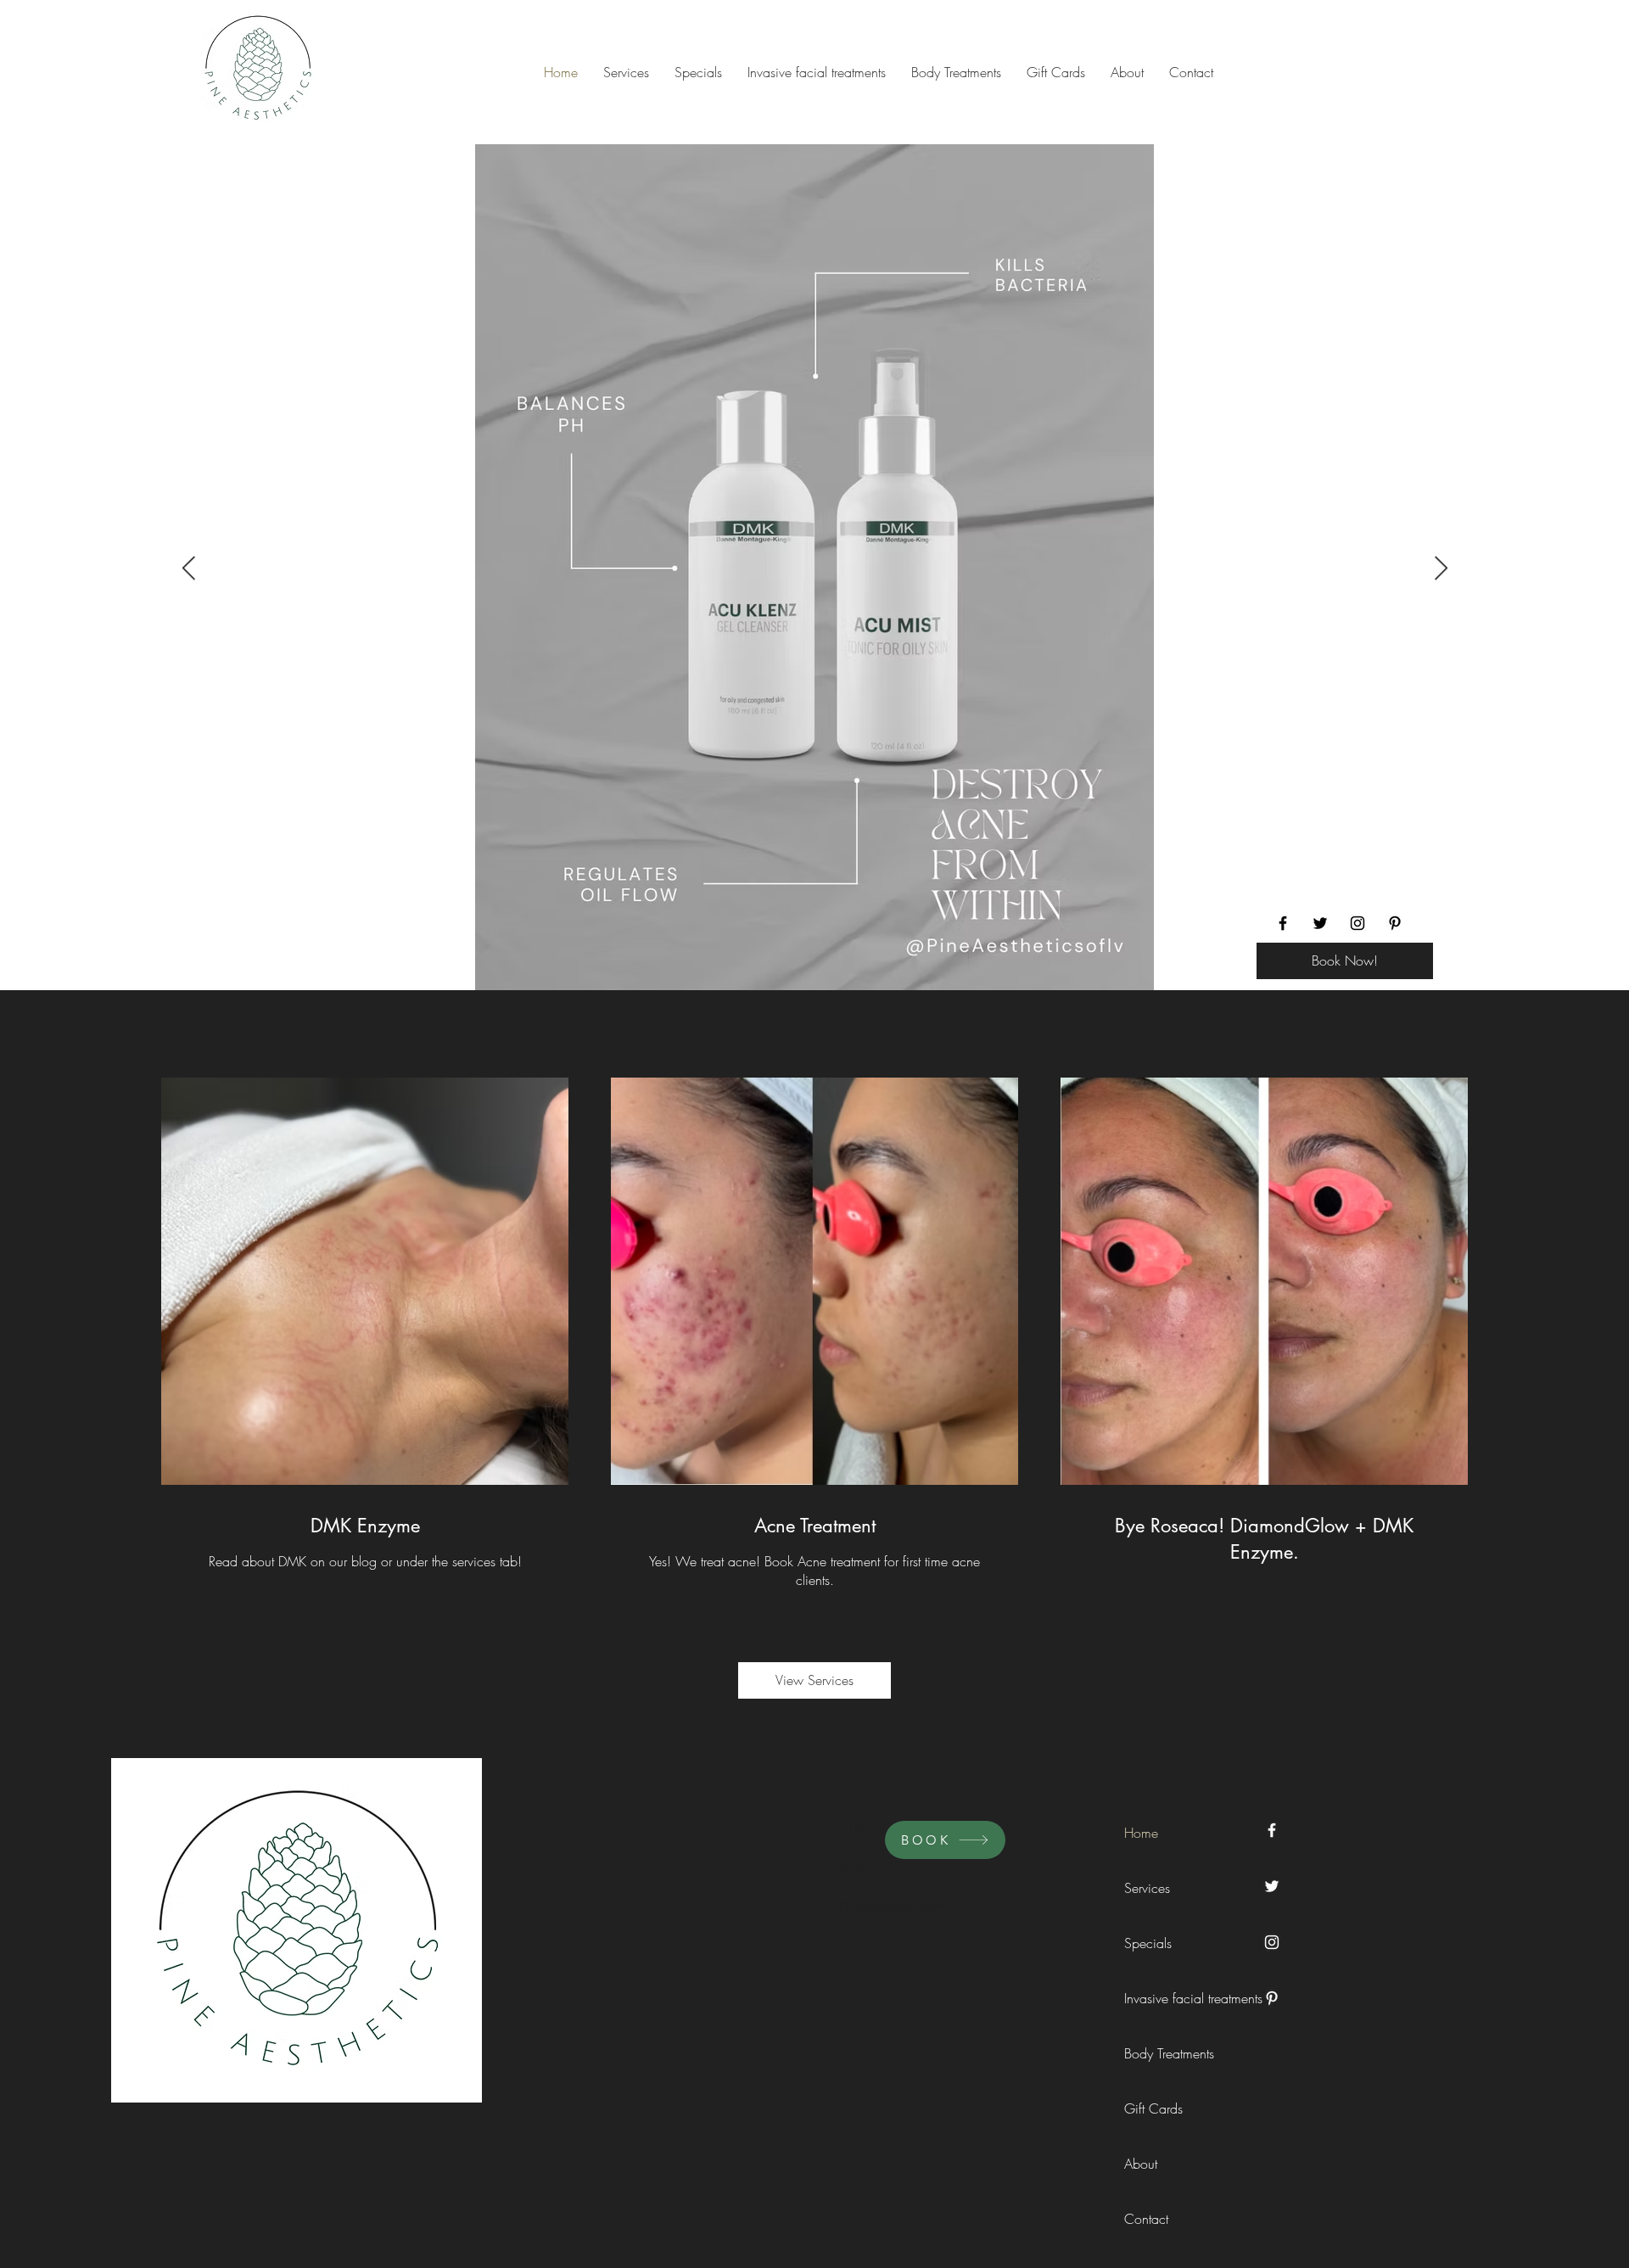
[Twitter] (1320, 923)
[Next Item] (1441, 569)
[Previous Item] (188, 569)
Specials (1148, 1943)
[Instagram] (1357, 923)
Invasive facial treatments (1162, 1998)
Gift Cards (1153, 2108)
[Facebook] (1283, 923)
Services (1147, 1888)
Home (1141, 1833)
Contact (1146, 2219)
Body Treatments (1162, 2053)
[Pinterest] (1395, 923)
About (1141, 2164)
